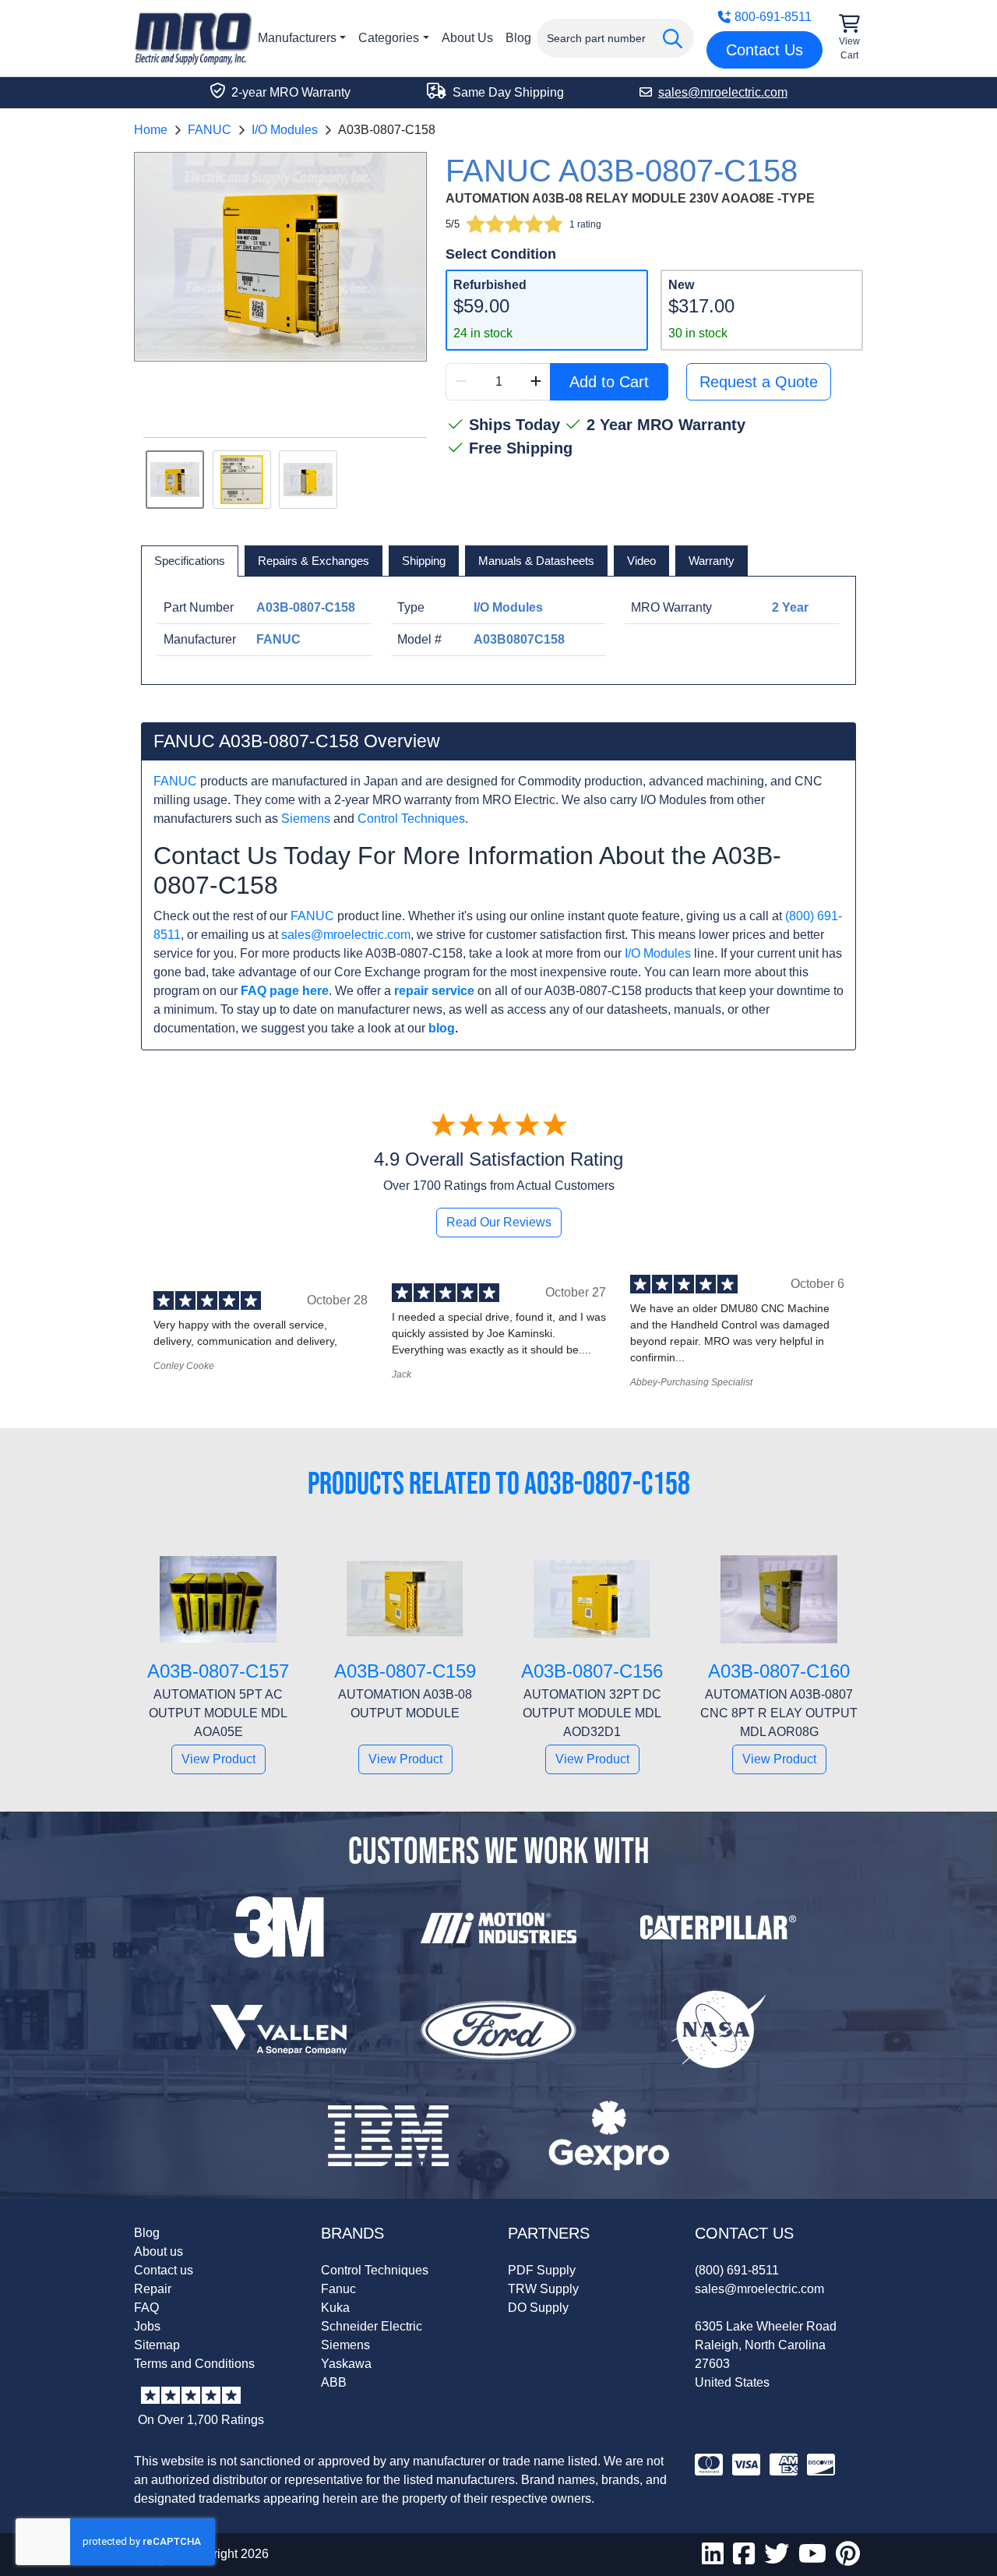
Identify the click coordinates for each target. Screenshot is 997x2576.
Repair (153, 2289)
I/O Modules (285, 130)
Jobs (147, 2326)
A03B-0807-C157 (218, 1671)
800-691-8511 (773, 17)
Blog (518, 38)
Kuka (335, 2308)
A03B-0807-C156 (592, 1671)
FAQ (146, 2308)
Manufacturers (297, 38)
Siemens (306, 819)
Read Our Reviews (499, 1222)
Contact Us (764, 50)
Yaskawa (346, 2364)
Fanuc (338, 2289)
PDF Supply (542, 2270)
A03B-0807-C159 (405, 1671)
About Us (467, 38)
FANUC (210, 130)
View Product (218, 1759)
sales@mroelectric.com (346, 935)
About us (159, 2251)
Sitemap (157, 2345)
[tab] (190, 561)
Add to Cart (609, 382)
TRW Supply (543, 2289)
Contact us (164, 2270)
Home (151, 130)
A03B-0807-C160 (779, 1671)
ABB (334, 2382)
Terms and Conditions (194, 2364)
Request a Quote (759, 382)
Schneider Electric (372, 2326)
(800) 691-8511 (737, 2270)
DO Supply (538, 2308)
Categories (389, 38)
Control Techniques (411, 819)
